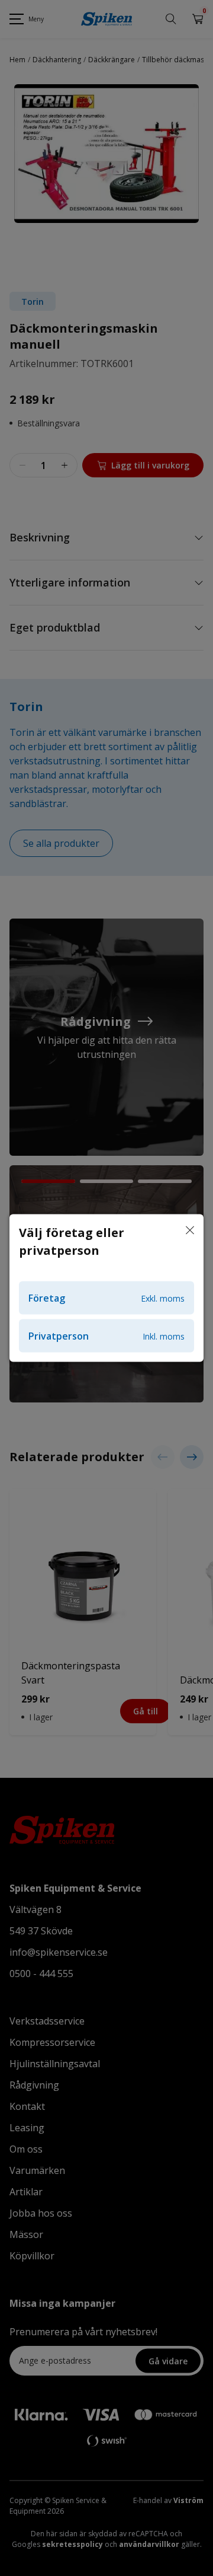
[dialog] (106, 1288)
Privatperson (106, 1336)
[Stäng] (190, 1231)
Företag (106, 1298)
